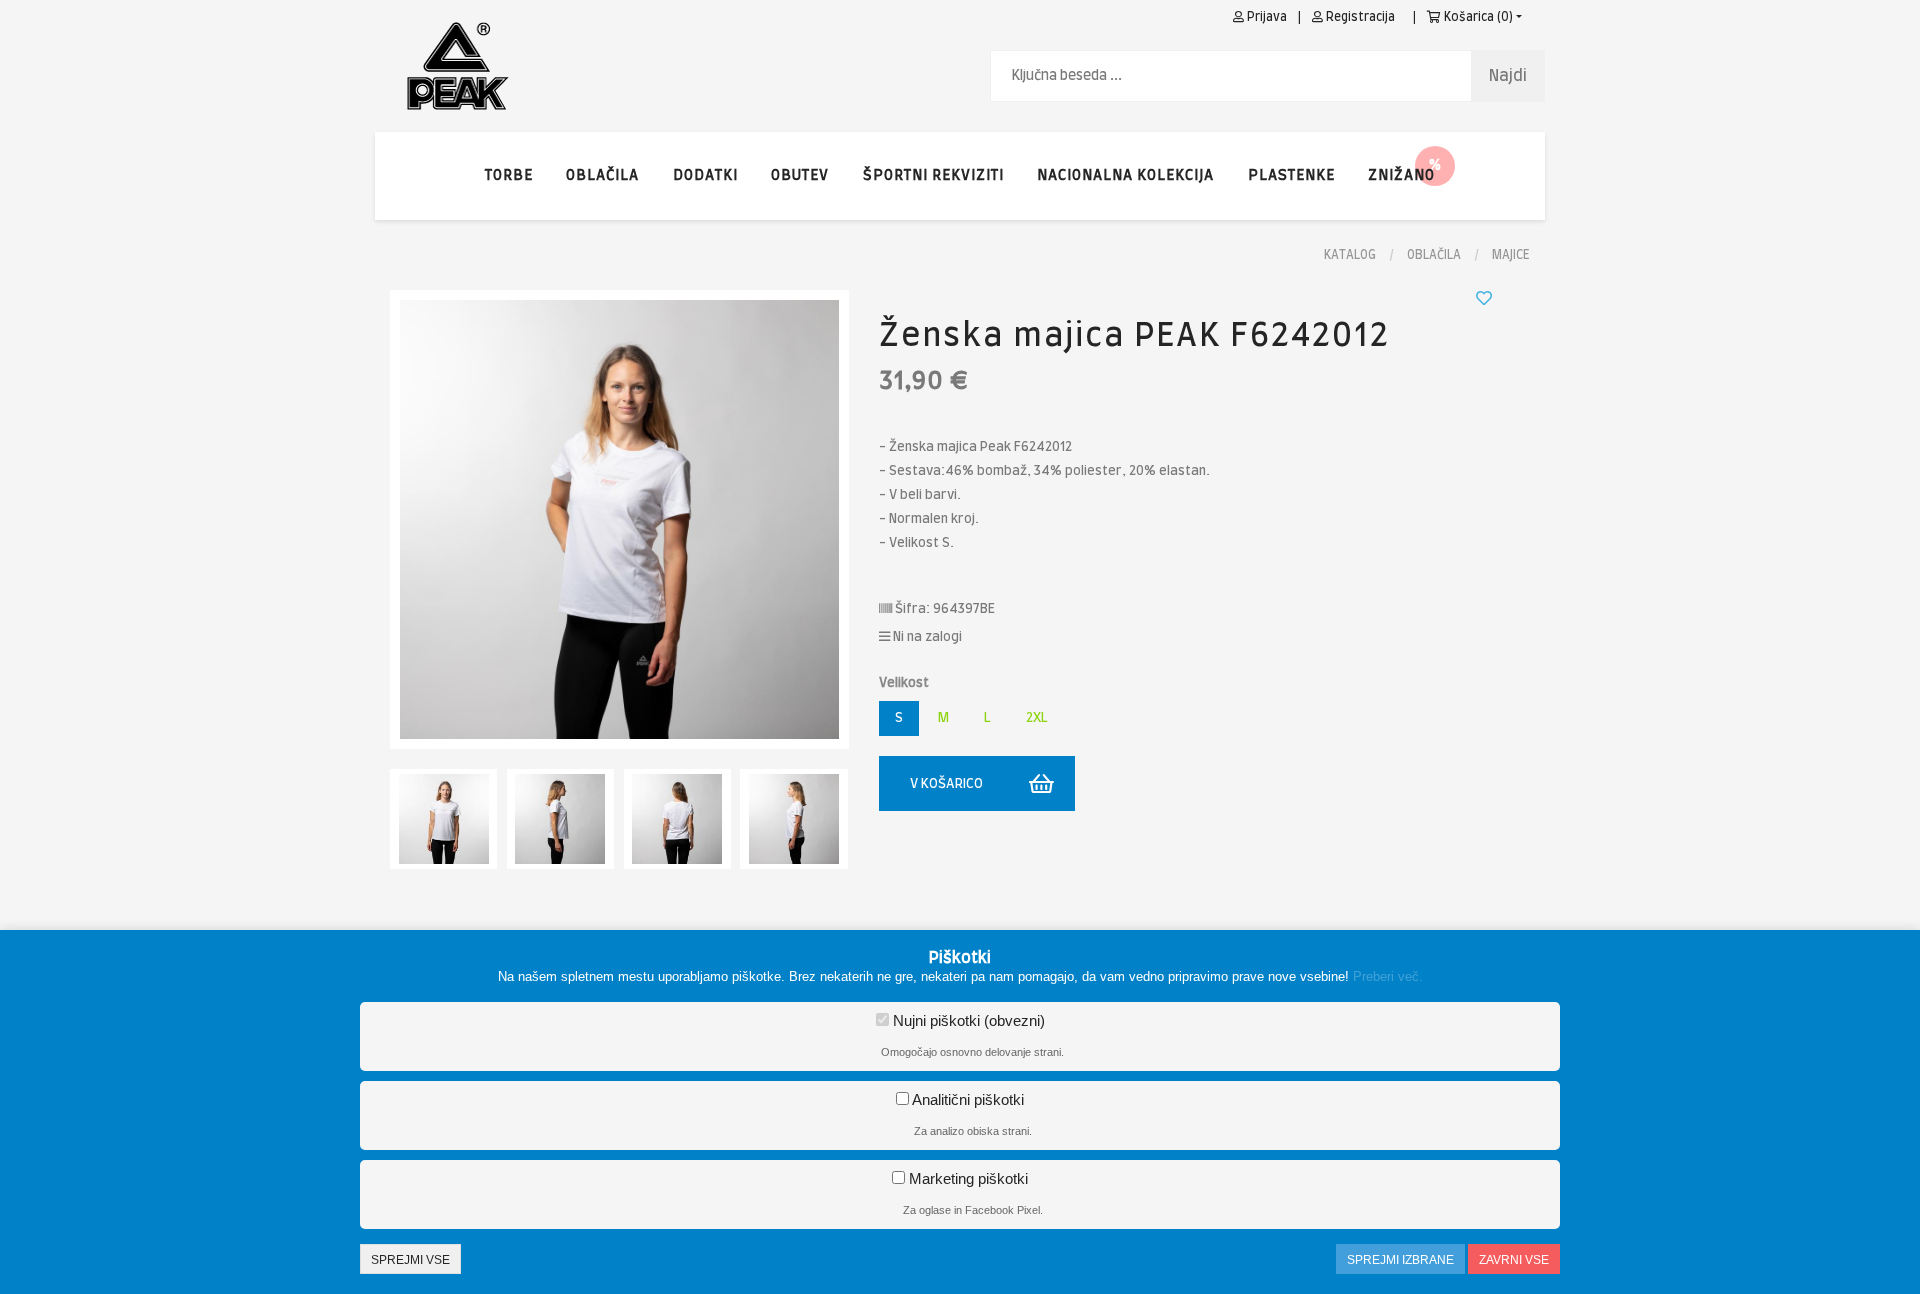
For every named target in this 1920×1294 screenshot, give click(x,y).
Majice (1511, 255)
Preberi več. (1388, 976)
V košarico (946, 784)
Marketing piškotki (966, 1178)
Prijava (1265, 17)
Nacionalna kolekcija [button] (1125, 176)
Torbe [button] (509, 176)
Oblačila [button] (602, 176)
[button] (1401, 176)
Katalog (1350, 255)
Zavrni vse (1514, 1260)
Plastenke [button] (1291, 176)
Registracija (1359, 17)
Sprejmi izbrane (1400, 1260)
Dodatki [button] (705, 176)
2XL (1037, 718)
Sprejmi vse (410, 1260)
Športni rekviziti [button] (933, 176)
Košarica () (1477, 17)
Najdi (1508, 76)
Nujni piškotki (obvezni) (967, 1020)
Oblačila (1434, 255)
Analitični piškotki (966, 1099)
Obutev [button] (800, 176)
